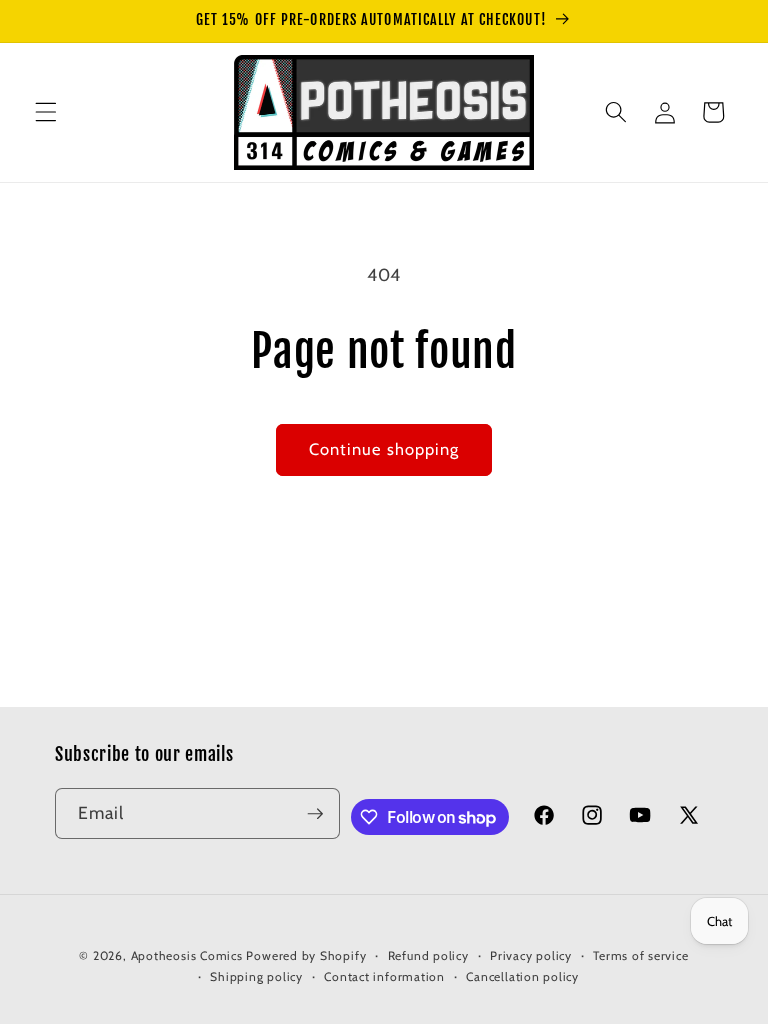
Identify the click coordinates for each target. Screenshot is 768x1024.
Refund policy (428, 955)
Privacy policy (531, 955)
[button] (46, 112)
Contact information (384, 976)
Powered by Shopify (306, 955)
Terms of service (640, 955)
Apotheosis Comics (187, 955)
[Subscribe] (315, 814)
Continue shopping (384, 449)
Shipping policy (256, 976)
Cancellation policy (522, 976)
